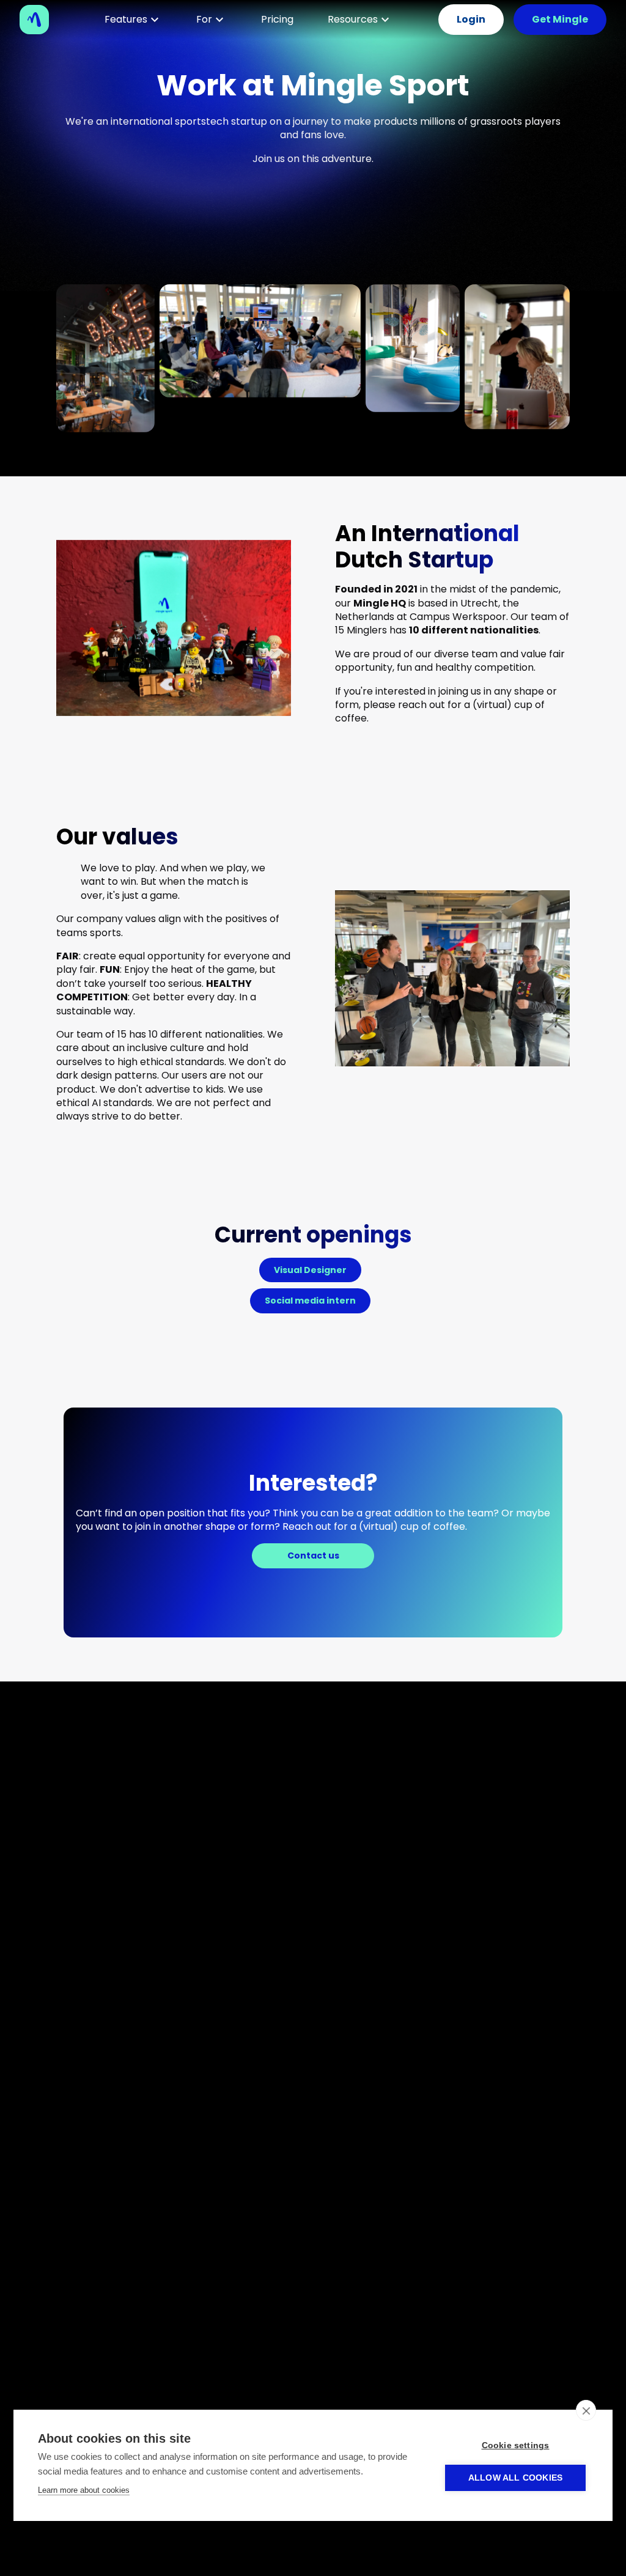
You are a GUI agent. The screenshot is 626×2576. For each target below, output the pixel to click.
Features (126, 19)
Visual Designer (310, 1270)
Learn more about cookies (84, 2490)
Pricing (277, 19)
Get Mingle (560, 19)
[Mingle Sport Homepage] (39, 20)
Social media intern (310, 1301)
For (204, 19)
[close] (586, 2410)
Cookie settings (516, 2445)
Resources (353, 19)
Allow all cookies (515, 2478)
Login (471, 19)
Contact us (313, 1556)
